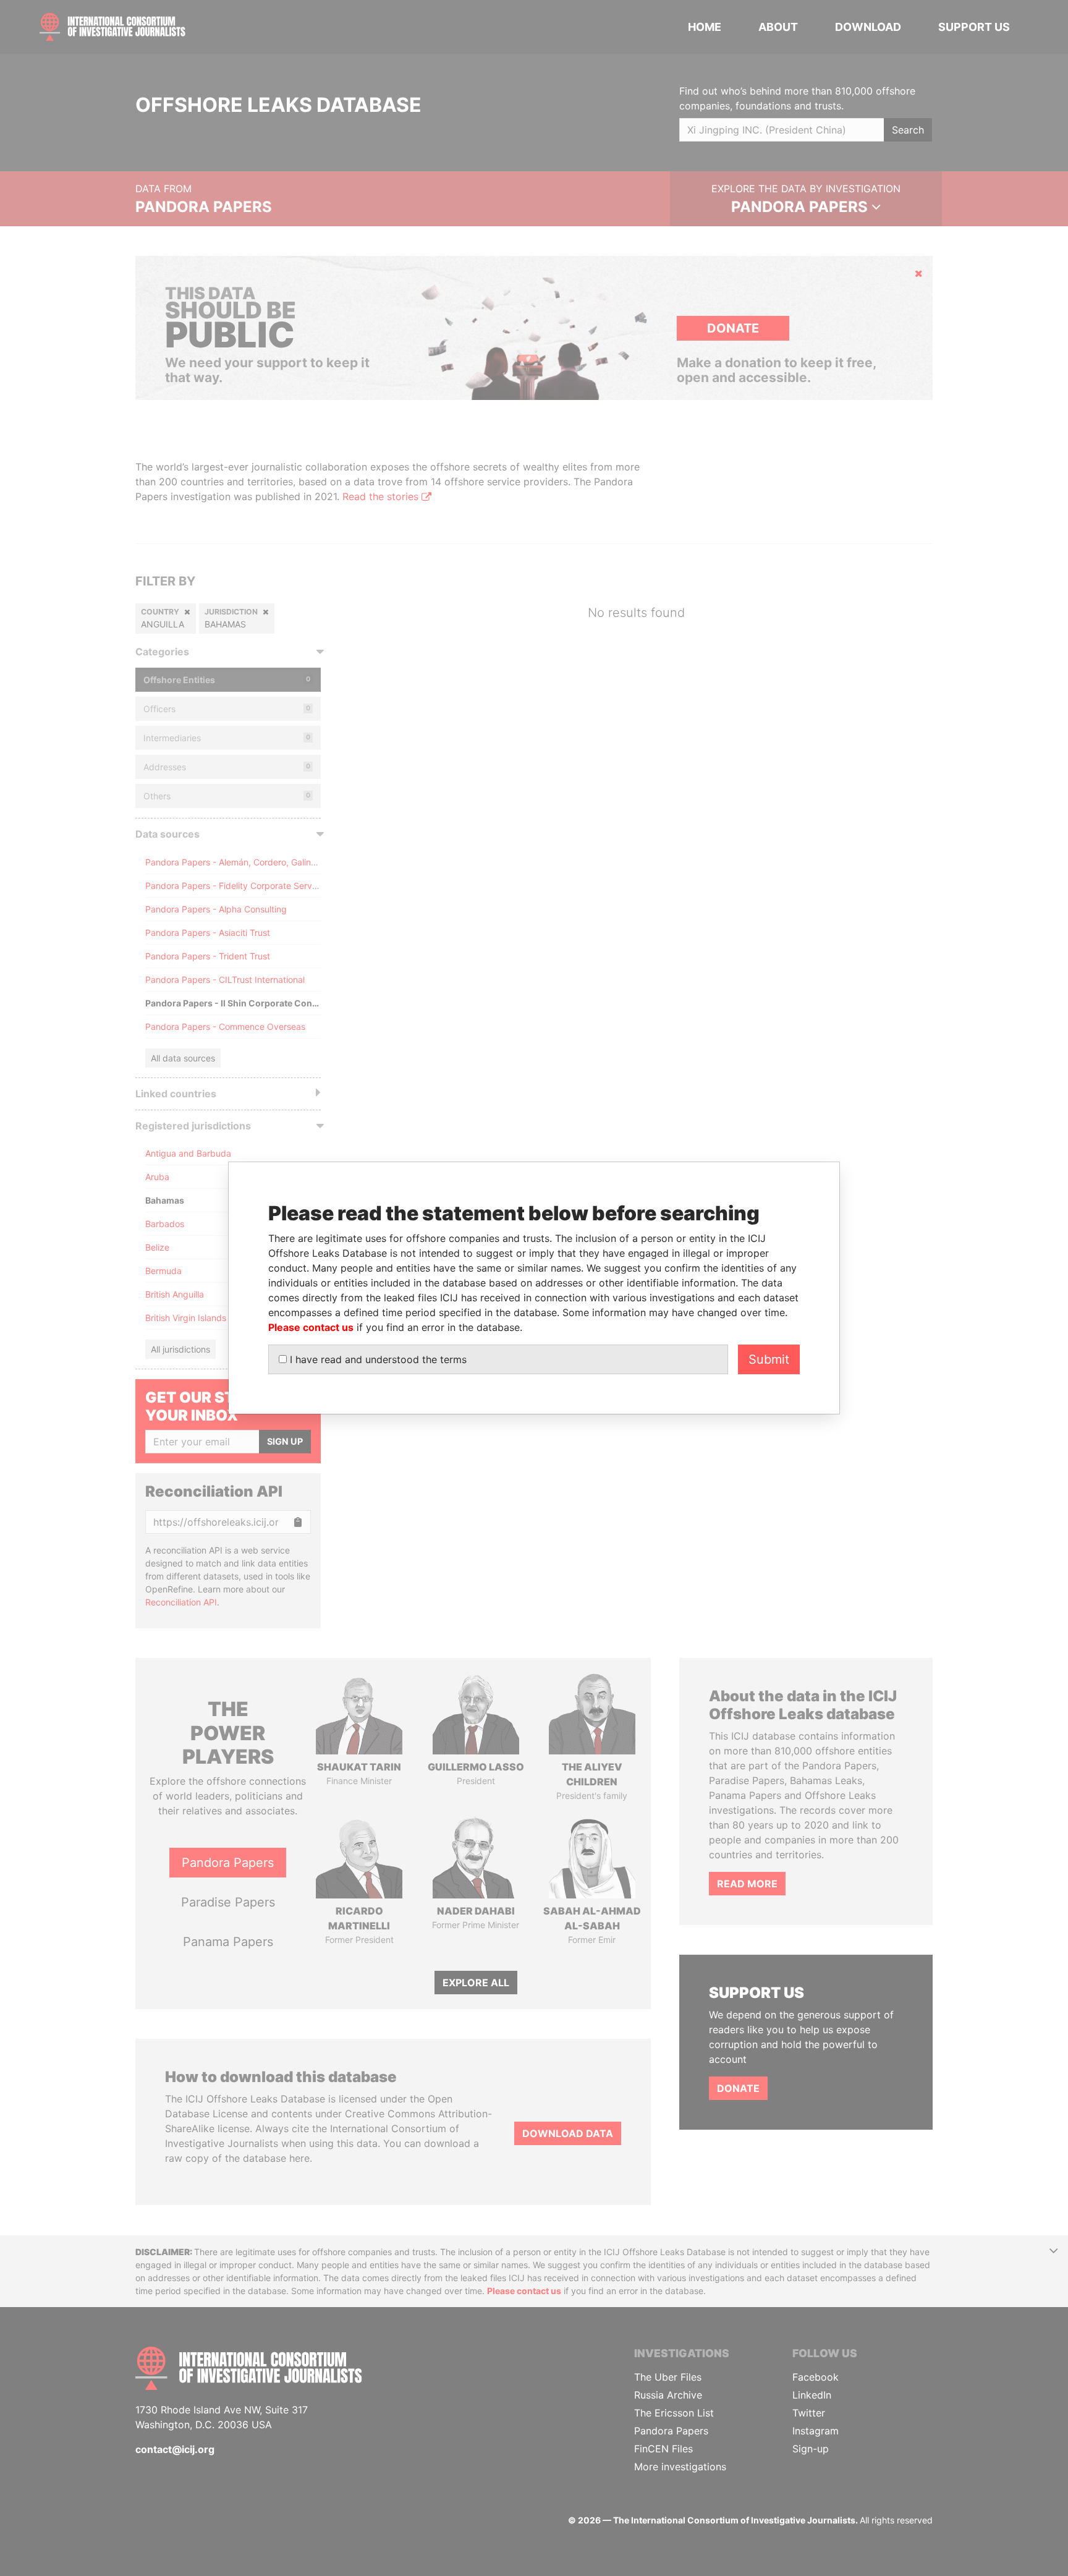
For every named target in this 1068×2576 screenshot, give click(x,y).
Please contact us (311, 1327)
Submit (769, 1359)
